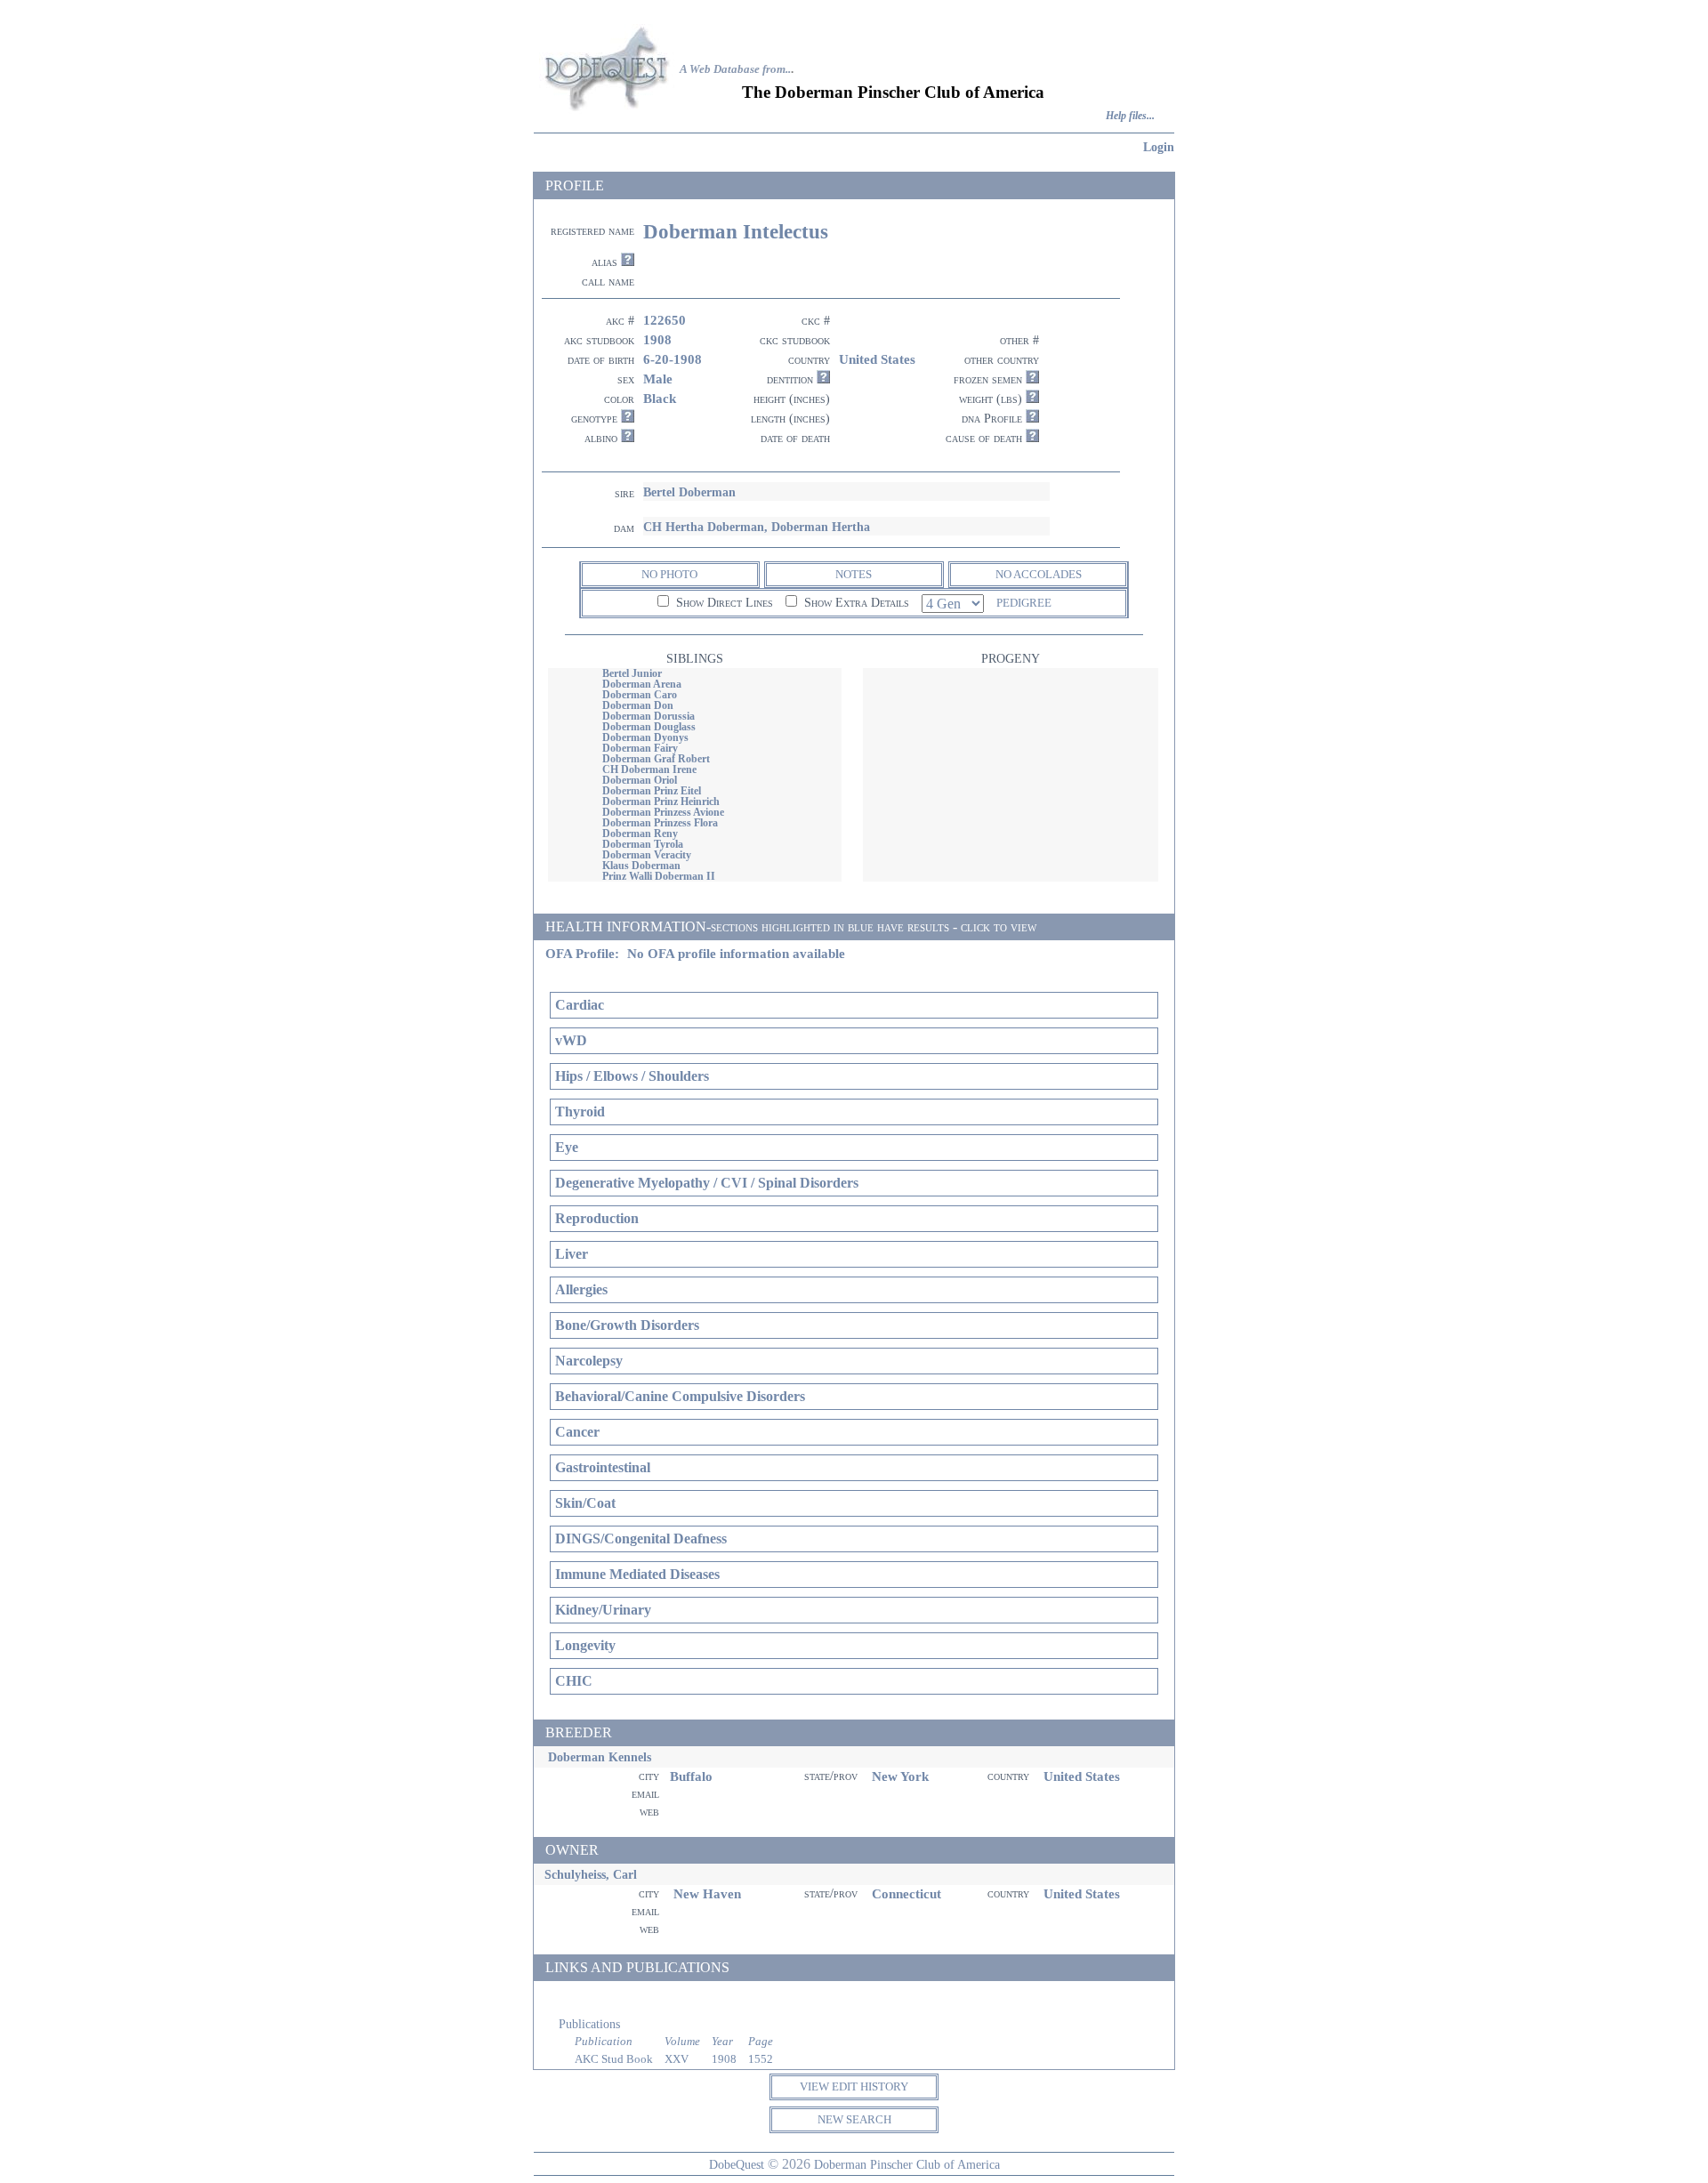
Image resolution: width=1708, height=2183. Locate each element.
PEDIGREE (1024, 603)
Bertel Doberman (689, 492)
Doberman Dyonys (645, 737)
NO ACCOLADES (1039, 574)
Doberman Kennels (600, 1757)
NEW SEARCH (854, 2119)
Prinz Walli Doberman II (659, 876)
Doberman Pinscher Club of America (907, 2164)
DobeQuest (737, 2164)
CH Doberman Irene (649, 769)
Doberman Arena (642, 684)
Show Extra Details (855, 603)
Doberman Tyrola (643, 844)
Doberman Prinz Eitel (652, 791)
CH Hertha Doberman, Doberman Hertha (757, 527)
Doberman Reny (640, 834)
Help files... (1130, 116)
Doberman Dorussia (649, 716)
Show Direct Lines (723, 603)
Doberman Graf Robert (656, 759)
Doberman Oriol (640, 780)
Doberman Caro (640, 695)
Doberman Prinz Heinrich (661, 802)
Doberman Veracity (647, 855)
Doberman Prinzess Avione (663, 812)
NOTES (854, 574)
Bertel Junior (632, 673)
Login (1159, 147)
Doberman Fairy (640, 748)
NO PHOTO (669, 574)
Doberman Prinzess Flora (660, 823)
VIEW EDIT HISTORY (854, 2086)
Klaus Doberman (641, 866)
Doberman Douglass (649, 727)
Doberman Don (638, 705)
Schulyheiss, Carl (591, 1874)
